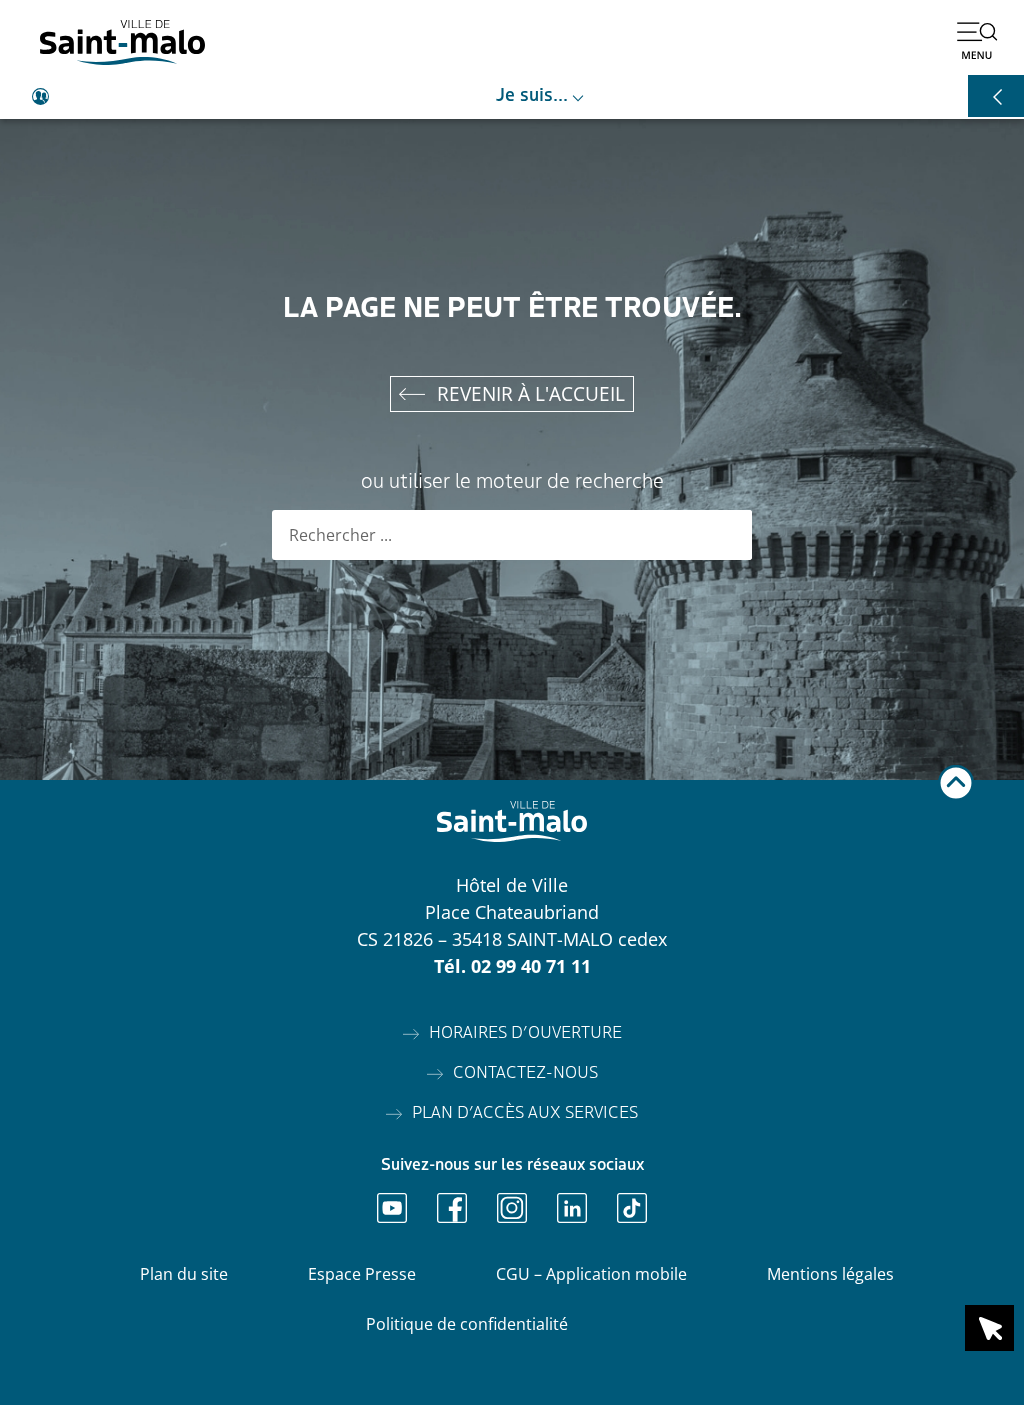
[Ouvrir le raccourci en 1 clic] (989, 1328)
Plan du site (184, 1274)
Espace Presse (362, 1274)
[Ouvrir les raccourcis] (996, 96)
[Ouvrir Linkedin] (572, 1208)
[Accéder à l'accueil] (122, 42)
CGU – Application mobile (591, 1274)
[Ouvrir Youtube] (392, 1208)
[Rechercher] (727, 535)
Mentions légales (830, 1274)
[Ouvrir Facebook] (452, 1208)
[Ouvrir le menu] (977, 40)
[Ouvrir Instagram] (512, 1208)
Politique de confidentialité (467, 1324)
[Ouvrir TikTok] (632, 1208)
